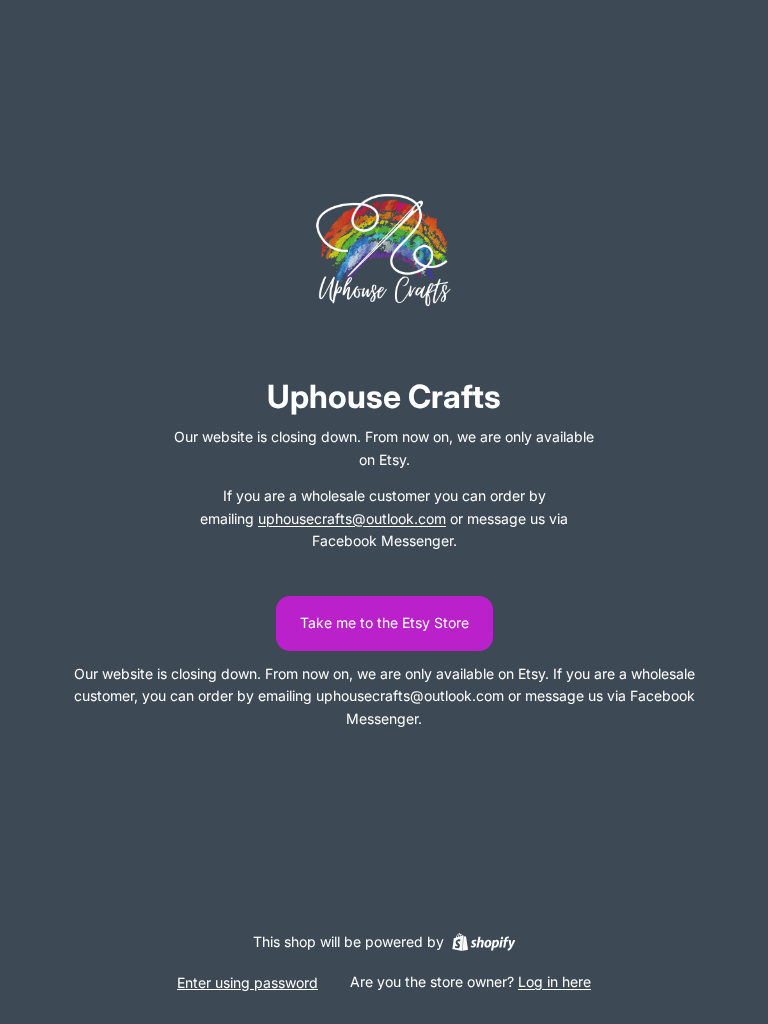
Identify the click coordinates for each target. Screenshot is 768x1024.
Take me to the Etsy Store (384, 622)
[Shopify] (483, 942)
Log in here (554, 981)
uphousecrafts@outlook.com (352, 518)
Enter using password (247, 982)
